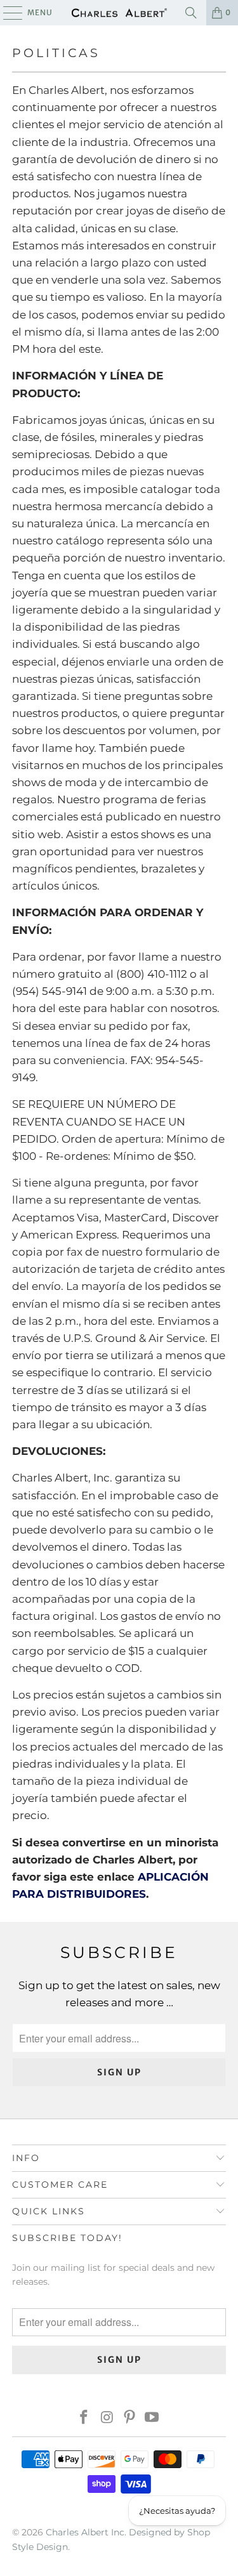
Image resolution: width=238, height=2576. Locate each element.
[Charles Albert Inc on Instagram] (107, 2418)
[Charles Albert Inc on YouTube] (152, 2418)
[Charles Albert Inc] (119, 13)
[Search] (191, 13)
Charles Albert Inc (85, 2532)
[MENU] (7, 13)
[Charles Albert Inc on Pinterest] (130, 2418)
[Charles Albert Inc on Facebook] (84, 2418)
